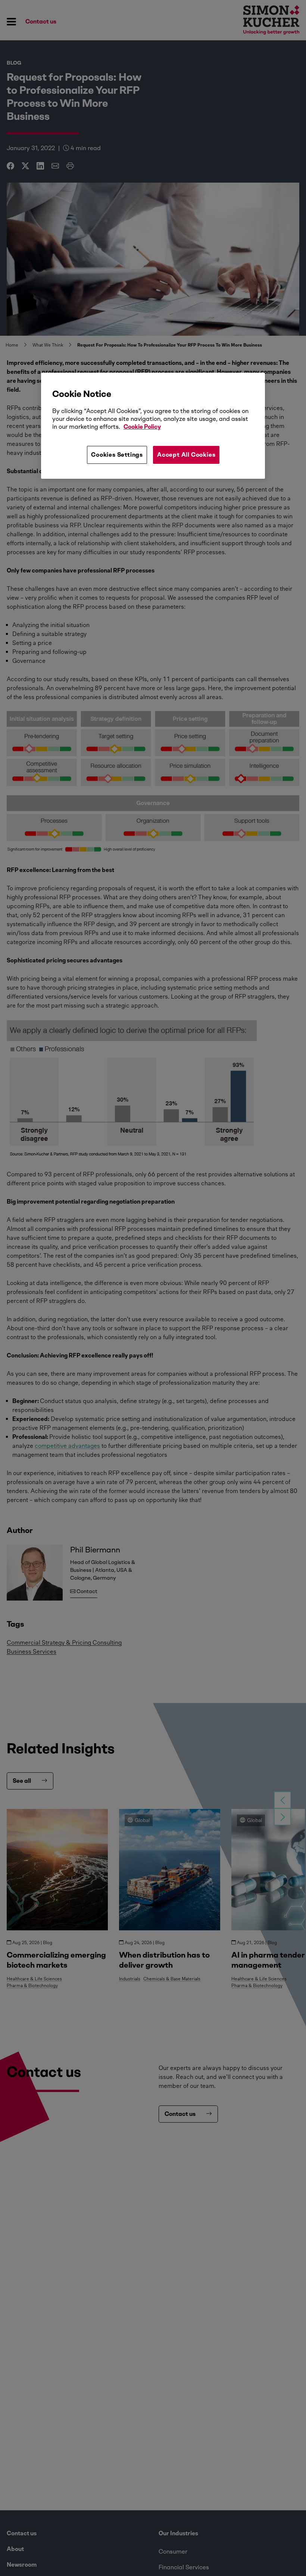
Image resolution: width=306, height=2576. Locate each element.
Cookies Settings (117, 455)
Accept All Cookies (186, 455)
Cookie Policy (142, 427)
